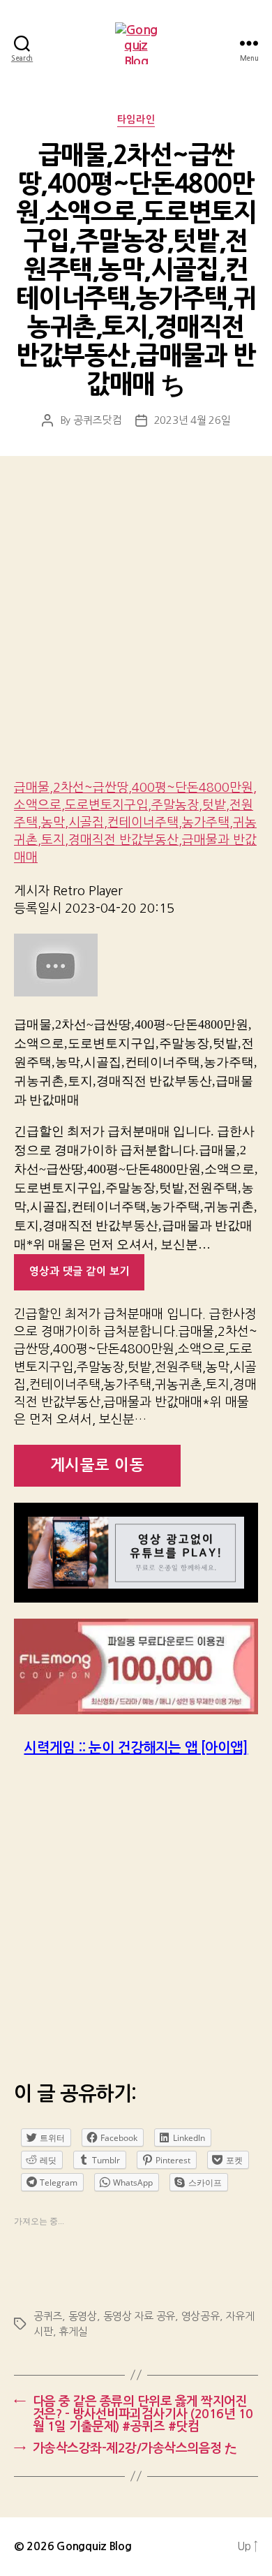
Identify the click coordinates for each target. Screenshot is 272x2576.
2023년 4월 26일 (192, 420)
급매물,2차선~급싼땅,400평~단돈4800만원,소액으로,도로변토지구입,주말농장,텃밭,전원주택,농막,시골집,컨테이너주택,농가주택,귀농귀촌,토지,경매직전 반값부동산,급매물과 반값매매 (135, 823)
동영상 (83, 2316)
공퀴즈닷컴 (97, 420)
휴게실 (73, 2331)
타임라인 (136, 119)
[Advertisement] (136, 627)
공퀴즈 (48, 2316)
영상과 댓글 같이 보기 (80, 1271)
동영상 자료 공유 (139, 2316)
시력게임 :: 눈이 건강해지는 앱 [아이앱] (136, 1748)
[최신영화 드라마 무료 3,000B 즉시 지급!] (136, 1667)
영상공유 (201, 2316)
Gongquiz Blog (94, 2546)
